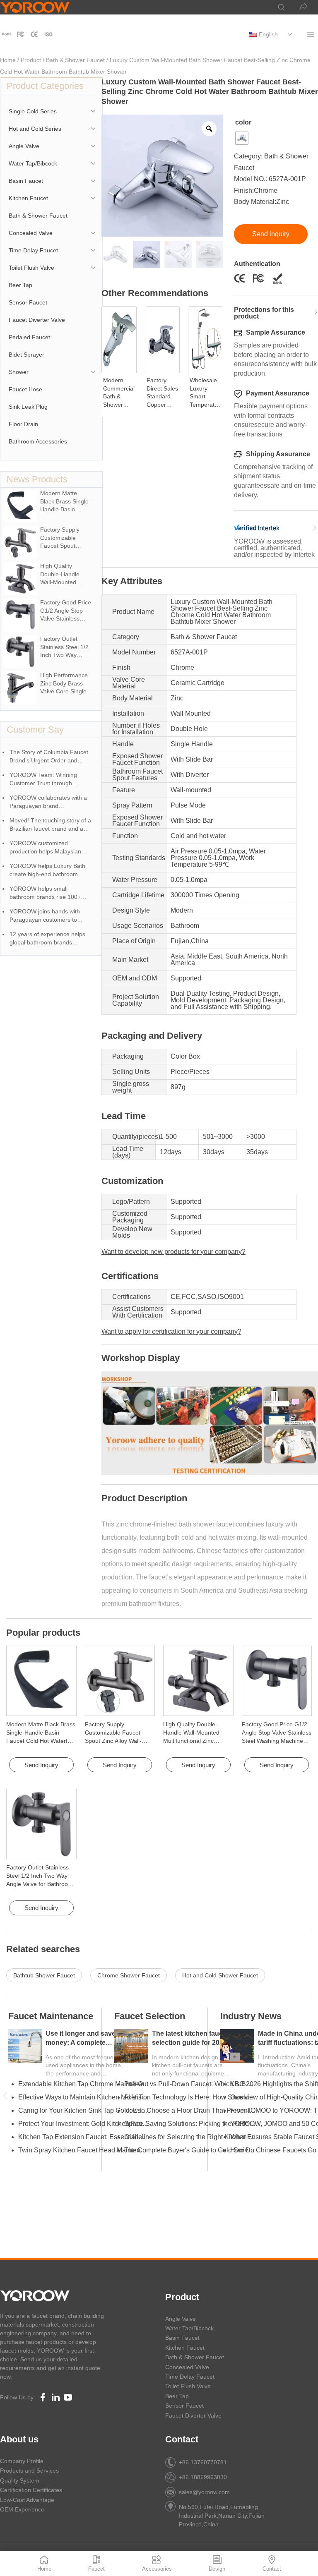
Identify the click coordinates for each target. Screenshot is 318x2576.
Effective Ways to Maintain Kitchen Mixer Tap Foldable (84, 2097)
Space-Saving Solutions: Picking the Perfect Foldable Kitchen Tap (190, 2124)
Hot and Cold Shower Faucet (220, 1975)
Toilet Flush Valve (31, 268)
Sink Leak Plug (28, 407)
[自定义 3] (48, 34)
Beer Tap (20, 285)
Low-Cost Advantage (27, 2500)
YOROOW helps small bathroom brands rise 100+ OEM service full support (45, 893)
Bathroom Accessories (38, 441)
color (243, 122)
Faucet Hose (25, 389)
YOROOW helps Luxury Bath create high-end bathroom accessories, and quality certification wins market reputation (47, 871)
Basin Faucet (26, 181)
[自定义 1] (7, 34)
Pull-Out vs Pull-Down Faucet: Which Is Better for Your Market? (190, 2084)
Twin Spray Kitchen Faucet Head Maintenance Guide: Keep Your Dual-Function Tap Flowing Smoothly (84, 2150)
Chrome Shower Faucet (129, 1975)
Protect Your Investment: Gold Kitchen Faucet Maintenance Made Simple (84, 2124)
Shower (19, 372)
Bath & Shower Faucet (75, 60)
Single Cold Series (33, 111)
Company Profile (22, 2461)
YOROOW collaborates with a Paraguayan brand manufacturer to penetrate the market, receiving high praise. (49, 802)
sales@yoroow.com (204, 2492)
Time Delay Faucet (33, 250)
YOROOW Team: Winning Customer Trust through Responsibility (43, 780)
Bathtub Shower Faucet (44, 1975)
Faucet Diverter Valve (37, 320)
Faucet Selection (150, 2016)
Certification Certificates (31, 2490)
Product (31, 60)
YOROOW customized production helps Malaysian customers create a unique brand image (45, 848)
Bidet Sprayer (26, 355)
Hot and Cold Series (35, 129)
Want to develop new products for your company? (173, 1252)
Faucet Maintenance (51, 2016)
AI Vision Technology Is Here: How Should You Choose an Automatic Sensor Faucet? (190, 2097)
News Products (37, 479)
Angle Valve (24, 146)
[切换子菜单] (290, 34)
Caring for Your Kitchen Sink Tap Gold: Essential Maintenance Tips (84, 2110)
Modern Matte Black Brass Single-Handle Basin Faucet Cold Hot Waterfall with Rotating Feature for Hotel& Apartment (41, 1741)
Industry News (251, 2016)
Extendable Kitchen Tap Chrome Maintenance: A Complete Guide (84, 2084)
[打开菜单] (310, 34)
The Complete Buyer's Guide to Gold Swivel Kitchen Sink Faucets (190, 2150)
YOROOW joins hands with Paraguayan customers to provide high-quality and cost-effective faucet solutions (48, 916)
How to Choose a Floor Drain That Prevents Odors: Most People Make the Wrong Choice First (190, 2110)
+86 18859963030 (203, 2477)
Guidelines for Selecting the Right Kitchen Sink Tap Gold (190, 2137)
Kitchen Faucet (28, 198)
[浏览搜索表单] (277, 7)
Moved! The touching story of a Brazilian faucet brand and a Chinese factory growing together (50, 825)
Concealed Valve (31, 233)
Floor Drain (23, 424)
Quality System (20, 2480)
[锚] (21, 34)
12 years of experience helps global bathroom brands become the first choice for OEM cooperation (52, 939)
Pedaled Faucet (29, 337)
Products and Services (29, 2471)
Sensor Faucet (28, 302)
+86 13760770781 (203, 2462)
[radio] (242, 138)
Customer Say (35, 730)
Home (8, 60)
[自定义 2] (34, 34)
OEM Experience (22, 2509)
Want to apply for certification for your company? (171, 1331)
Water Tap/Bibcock (33, 163)
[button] (5, 2096)
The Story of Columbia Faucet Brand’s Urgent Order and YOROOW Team (49, 757)
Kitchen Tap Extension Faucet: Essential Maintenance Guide (84, 2137)
